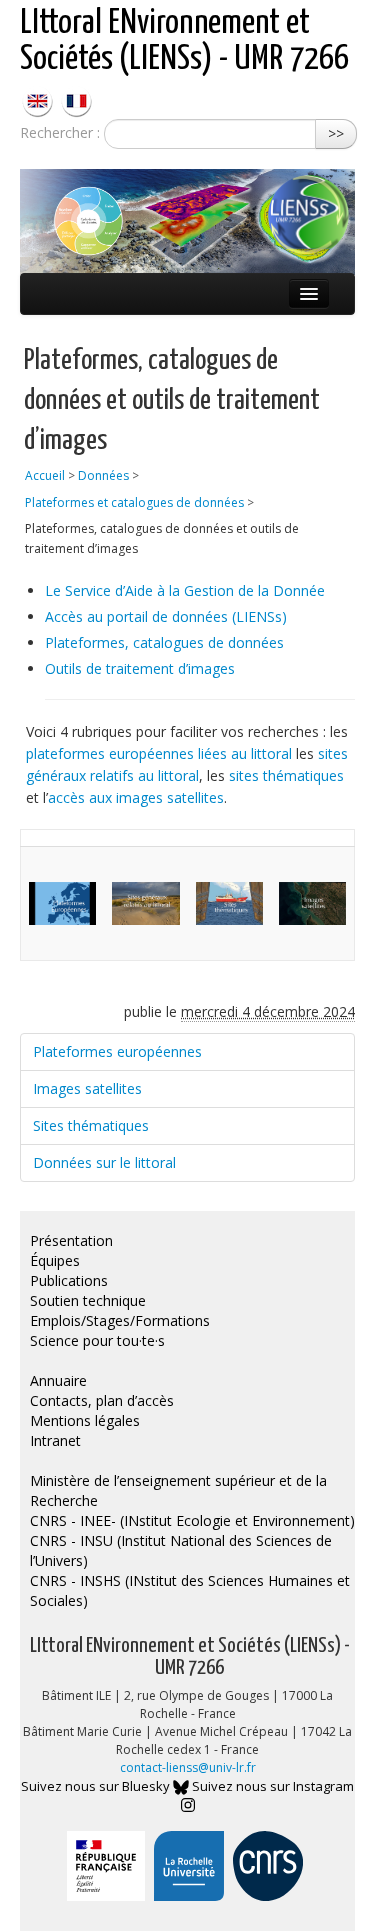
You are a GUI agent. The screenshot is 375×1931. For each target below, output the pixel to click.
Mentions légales (85, 1420)
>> (336, 133)
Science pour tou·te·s (97, 1340)
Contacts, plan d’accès (102, 1400)
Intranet (55, 1440)
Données (103, 475)
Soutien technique (88, 1300)
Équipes (55, 1260)
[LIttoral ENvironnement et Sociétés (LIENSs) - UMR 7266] (39, 99)
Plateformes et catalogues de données (134, 502)
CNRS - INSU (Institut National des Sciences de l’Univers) (181, 1550)
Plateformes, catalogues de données (164, 642)
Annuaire (58, 1380)
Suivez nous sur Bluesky (97, 1786)
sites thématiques (286, 775)
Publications (69, 1280)
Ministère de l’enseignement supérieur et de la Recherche (178, 1490)
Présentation (71, 1240)
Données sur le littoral (104, 1162)
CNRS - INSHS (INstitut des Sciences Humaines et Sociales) (190, 1590)
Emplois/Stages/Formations (120, 1320)
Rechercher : (60, 132)
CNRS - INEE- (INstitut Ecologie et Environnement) (192, 1520)
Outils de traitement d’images (140, 668)
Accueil (45, 475)
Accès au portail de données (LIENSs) (166, 616)
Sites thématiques (91, 1125)
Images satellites (87, 1088)
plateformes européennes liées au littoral (159, 753)
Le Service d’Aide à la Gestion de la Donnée (185, 590)
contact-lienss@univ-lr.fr (188, 1767)
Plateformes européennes (117, 1051)
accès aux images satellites (136, 797)
